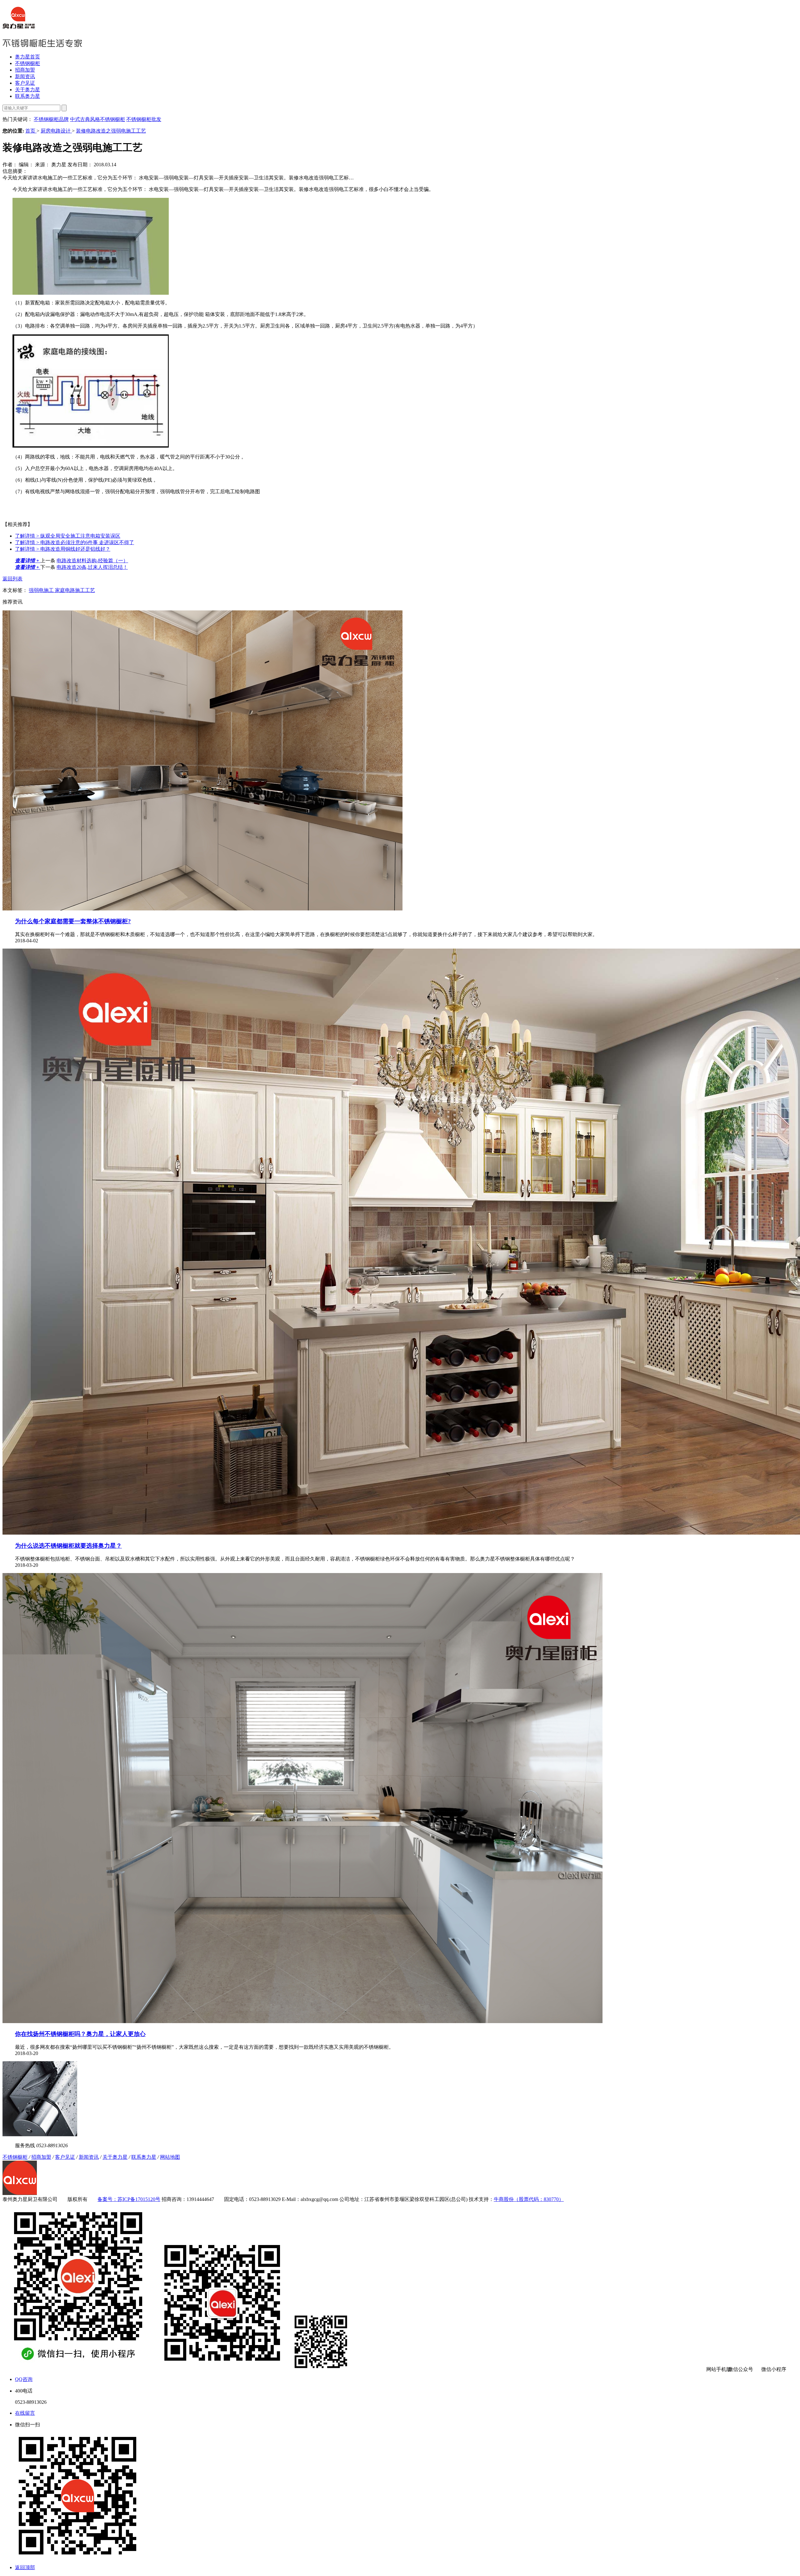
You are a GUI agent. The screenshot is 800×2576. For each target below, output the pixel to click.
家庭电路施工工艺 (75, 590)
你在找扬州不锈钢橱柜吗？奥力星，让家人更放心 (80, 2034)
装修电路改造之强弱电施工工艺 (111, 131)
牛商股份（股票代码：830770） (529, 2199)
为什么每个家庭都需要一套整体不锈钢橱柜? (73, 921)
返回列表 (12, 579)
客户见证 (25, 83)
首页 (31, 131)
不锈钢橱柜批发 (144, 119)
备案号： (107, 2199)
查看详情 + (28, 561)
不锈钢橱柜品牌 (51, 119)
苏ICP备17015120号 (139, 2199)
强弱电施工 (42, 590)
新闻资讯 (25, 76)
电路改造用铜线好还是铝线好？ (63, 549)
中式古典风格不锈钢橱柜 (97, 119)
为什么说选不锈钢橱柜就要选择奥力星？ (68, 1546)
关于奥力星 (27, 90)
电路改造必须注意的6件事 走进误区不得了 (75, 542)
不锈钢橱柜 (27, 63)
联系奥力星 (27, 96)
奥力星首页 (27, 57)
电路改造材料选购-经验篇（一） (92, 561)
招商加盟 (25, 70)
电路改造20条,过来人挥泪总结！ (92, 567)
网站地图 (170, 2157)
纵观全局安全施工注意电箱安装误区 (68, 536)
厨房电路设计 (56, 131)
